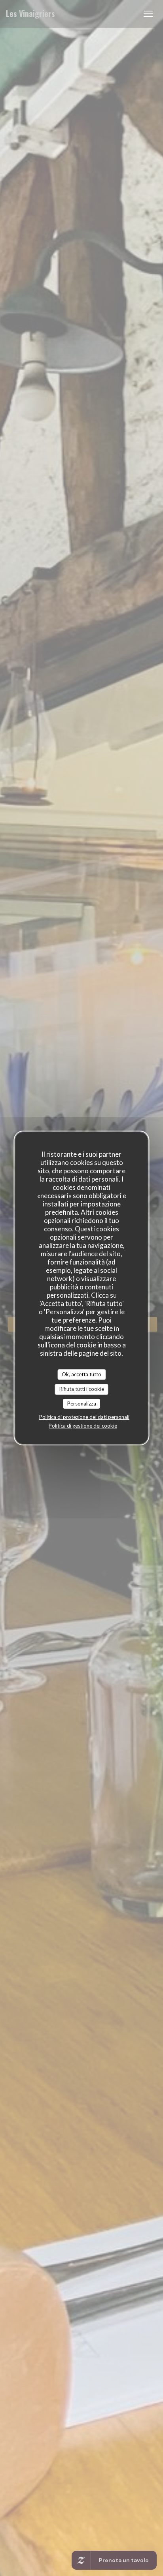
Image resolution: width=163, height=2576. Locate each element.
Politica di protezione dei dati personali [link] (84, 1417)
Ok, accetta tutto (81, 1374)
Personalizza (82, 1404)
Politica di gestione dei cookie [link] (83, 1426)
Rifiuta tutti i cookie (82, 1389)
